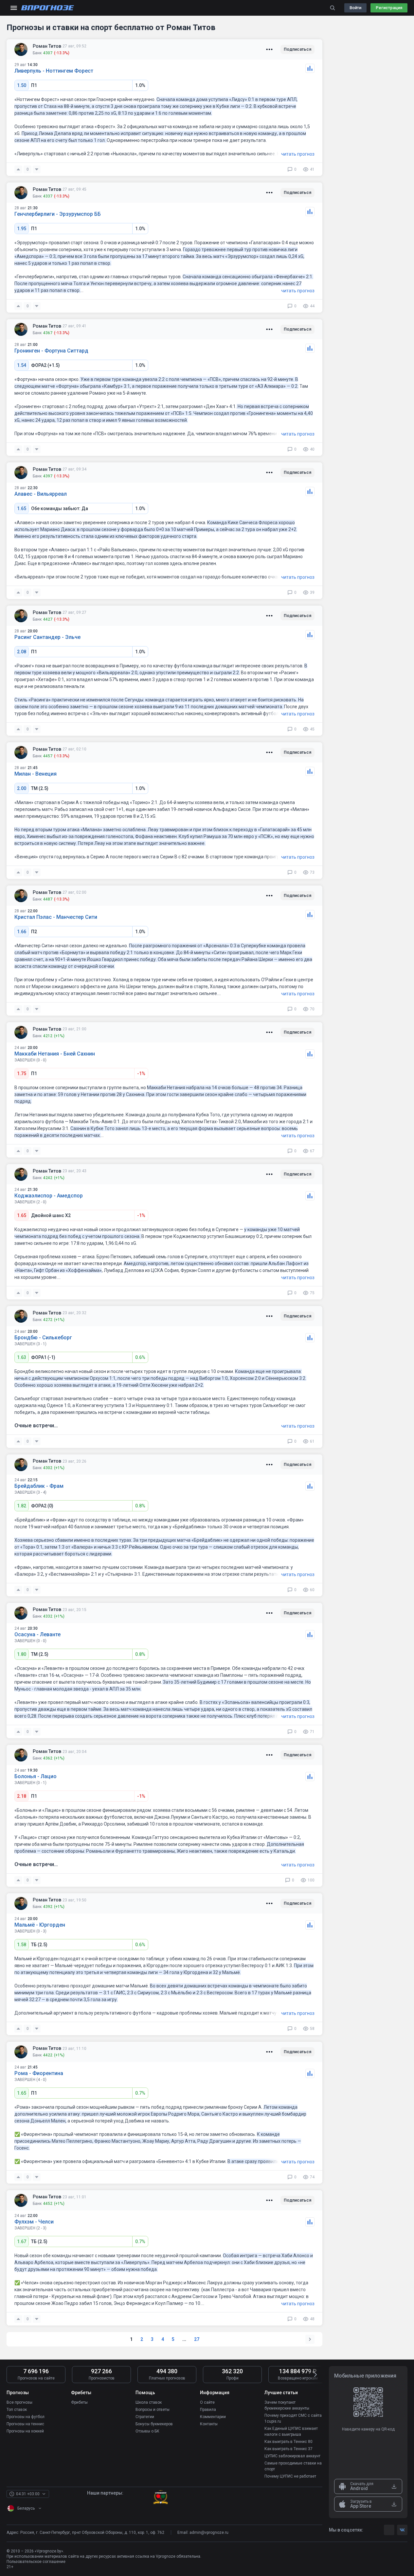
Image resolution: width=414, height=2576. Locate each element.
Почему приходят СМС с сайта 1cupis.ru (293, 2418)
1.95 (22, 229)
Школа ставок (149, 2402)
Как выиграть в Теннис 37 (288, 2449)
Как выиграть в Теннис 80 (288, 2442)
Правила (208, 2410)
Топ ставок (17, 2410)
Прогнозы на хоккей (25, 2431)
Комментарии (213, 2417)
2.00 (22, 788)
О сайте (207, 2402)
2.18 (22, 1796)
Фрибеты (79, 2402)
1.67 (22, 2241)
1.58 (22, 1945)
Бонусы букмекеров (154, 2424)
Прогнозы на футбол (26, 2417)
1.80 (22, 1654)
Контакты (209, 2424)
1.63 (22, 1357)
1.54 (22, 365)
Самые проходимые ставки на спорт (293, 2466)
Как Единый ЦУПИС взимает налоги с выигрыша (291, 2431)
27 (197, 2339)
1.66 (22, 932)
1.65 (22, 508)
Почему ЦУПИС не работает (290, 2476)
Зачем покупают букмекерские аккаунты (287, 2405)
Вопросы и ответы (153, 2410)
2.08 (22, 652)
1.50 (22, 85)
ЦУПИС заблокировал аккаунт (292, 2456)
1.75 (22, 1073)
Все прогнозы (19, 2402)
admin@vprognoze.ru (209, 2533)
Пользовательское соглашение (36, 2562)
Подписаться (297, 49)
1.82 (22, 1506)
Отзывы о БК (147, 2431)
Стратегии (145, 2417)
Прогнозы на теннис (25, 2424)
